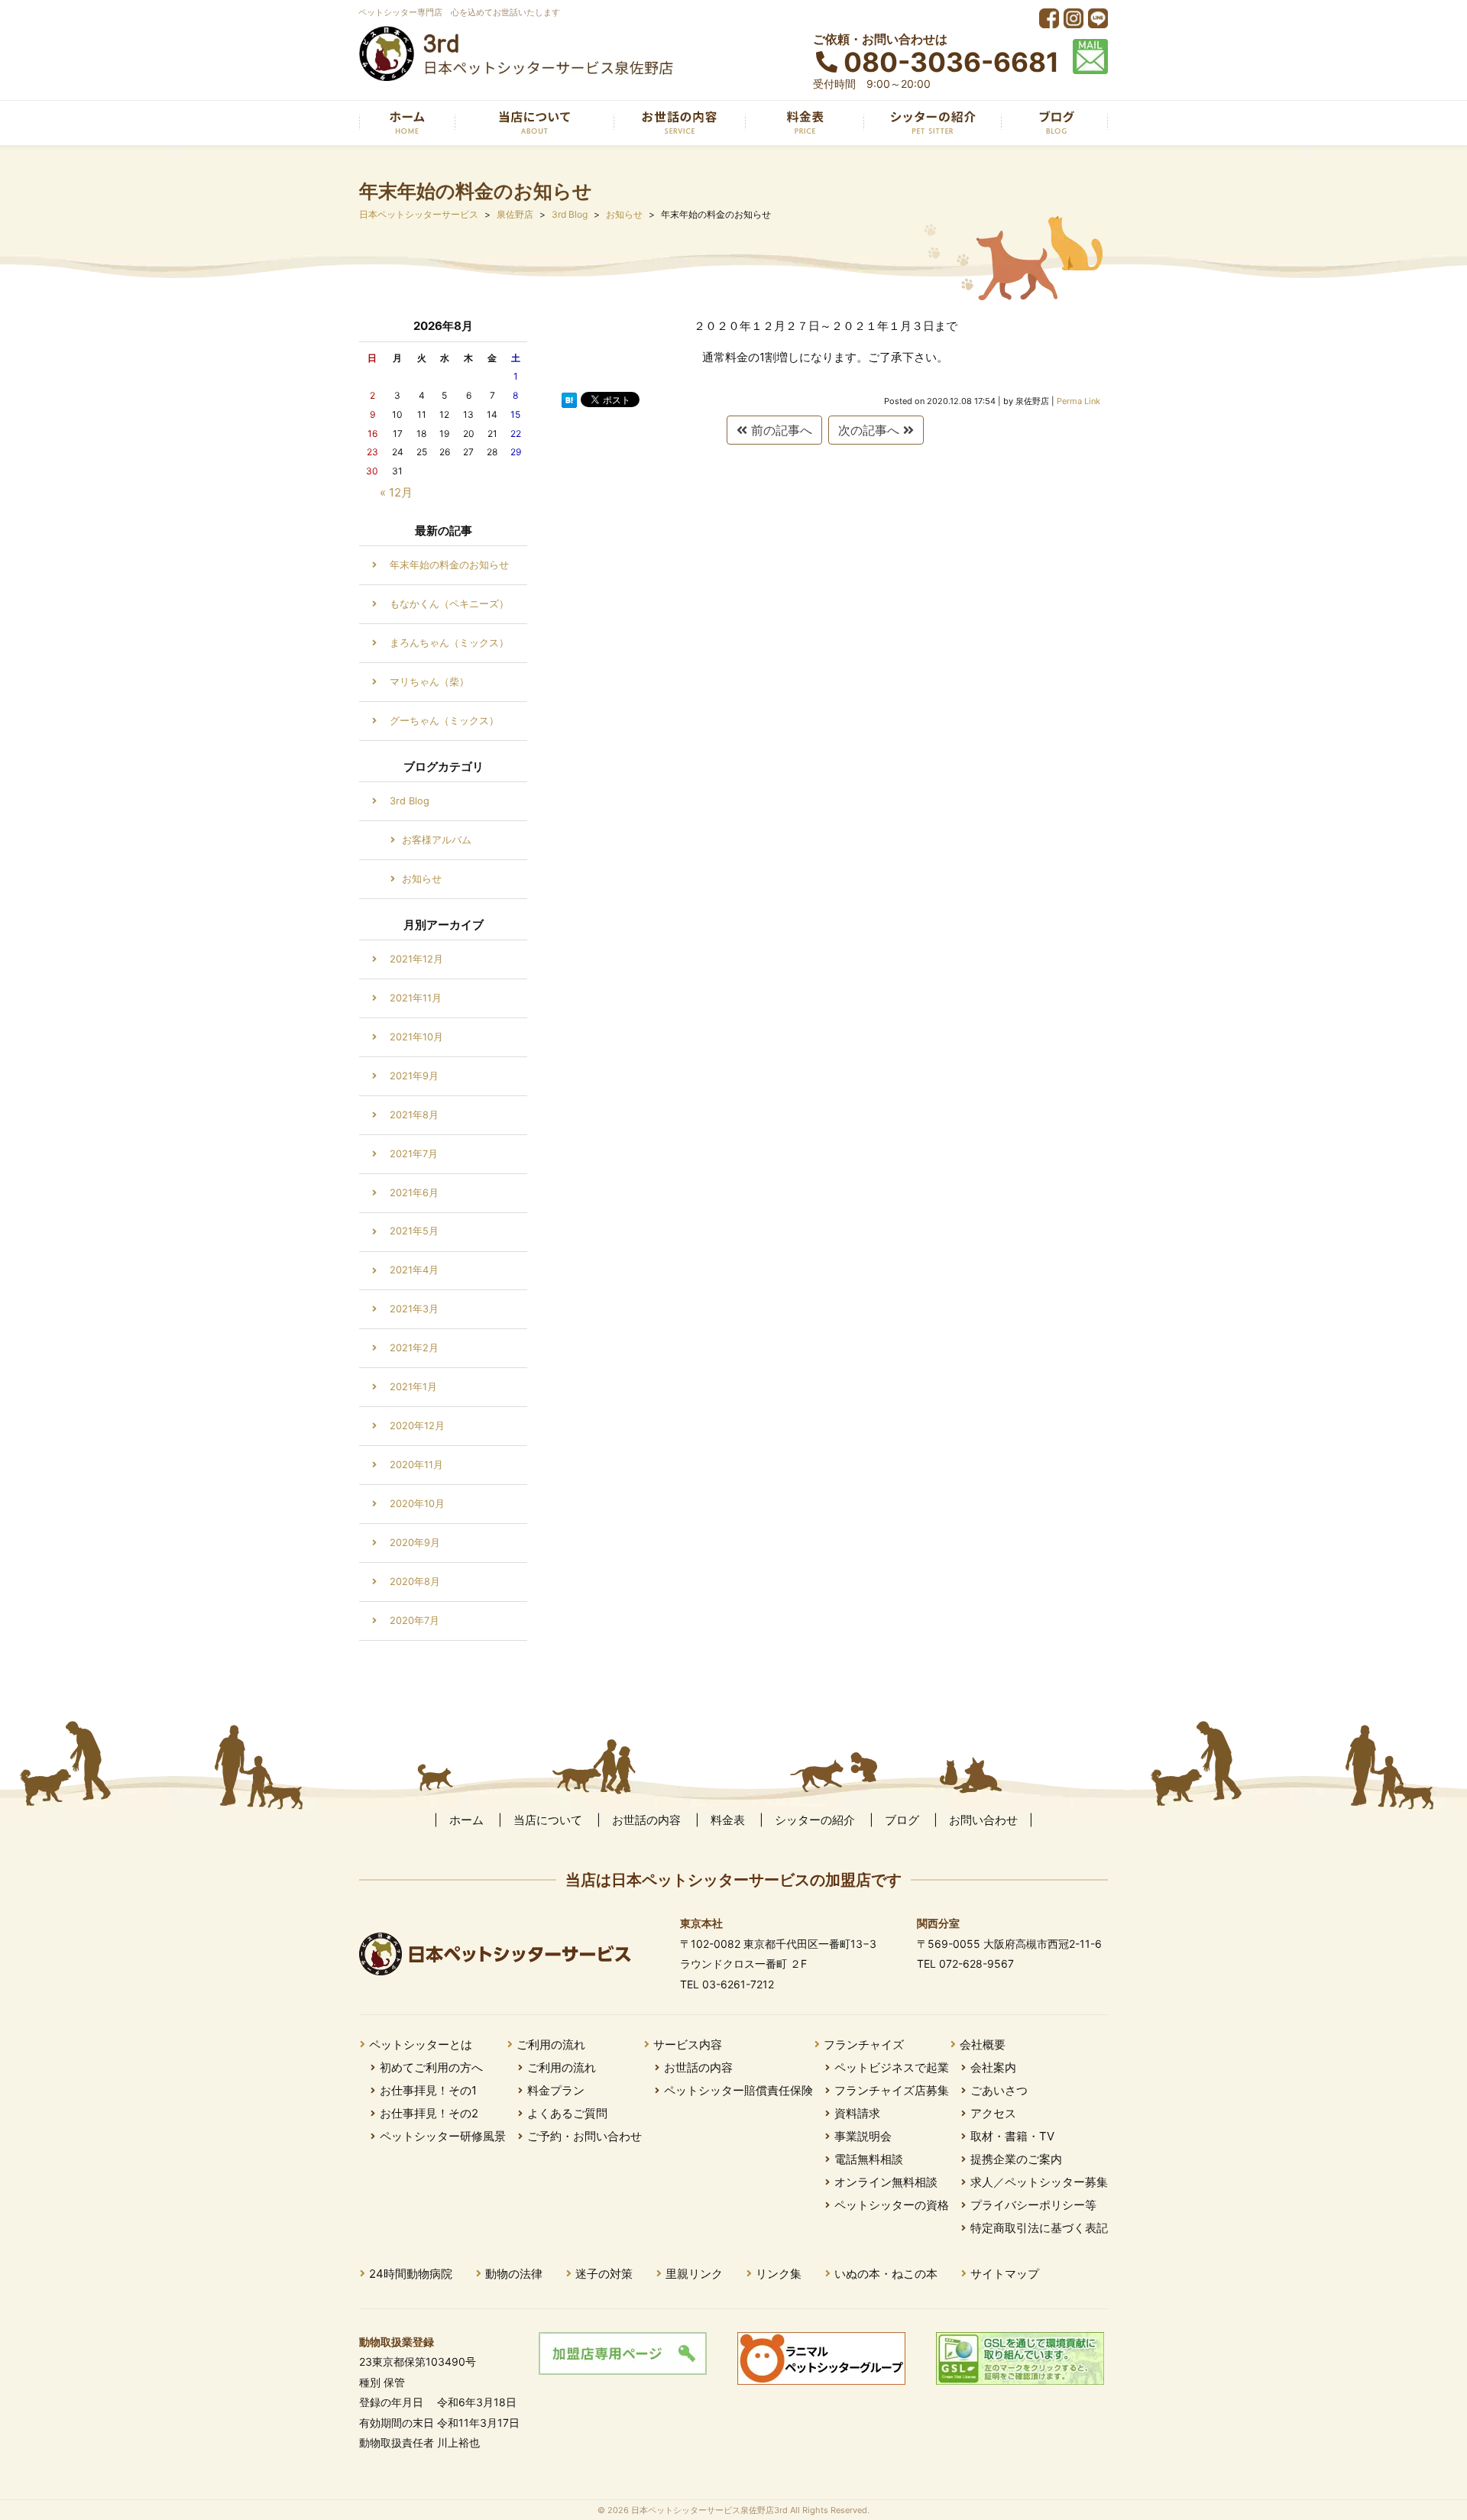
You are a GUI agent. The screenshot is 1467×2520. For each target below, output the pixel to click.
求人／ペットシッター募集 (1039, 2182)
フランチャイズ (864, 2044)
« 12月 (396, 492)
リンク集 (779, 2274)
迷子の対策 (604, 2274)
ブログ (902, 1820)
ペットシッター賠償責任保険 (738, 2090)
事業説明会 (863, 2136)
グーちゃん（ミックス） (444, 721)
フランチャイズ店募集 (892, 2090)
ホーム (466, 1820)
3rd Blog (410, 801)
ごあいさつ (999, 2090)
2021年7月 (414, 1154)
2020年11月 (416, 1465)
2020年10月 (417, 1504)
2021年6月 (414, 1193)
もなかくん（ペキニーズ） (449, 604)
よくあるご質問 (567, 2113)
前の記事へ (780, 430)
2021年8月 (414, 1115)
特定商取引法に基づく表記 (1039, 2228)
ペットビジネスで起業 (892, 2067)
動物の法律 (514, 2274)
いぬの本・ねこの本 (886, 2274)
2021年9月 (414, 1076)
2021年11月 (416, 998)
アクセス (993, 2113)
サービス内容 (688, 2044)
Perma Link (1078, 401)
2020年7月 (415, 1621)
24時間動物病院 (411, 2274)
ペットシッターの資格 (892, 2205)
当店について (548, 1820)
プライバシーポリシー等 (1033, 2205)
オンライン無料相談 (886, 2182)
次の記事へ (871, 430)
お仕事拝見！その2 (429, 2113)
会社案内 (993, 2067)
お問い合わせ (983, 1820)
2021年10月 (416, 1037)
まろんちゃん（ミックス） (449, 643)
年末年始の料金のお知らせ (449, 565)
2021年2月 (414, 1348)
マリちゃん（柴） (429, 682)
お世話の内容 (646, 1820)
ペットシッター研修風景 (443, 2136)
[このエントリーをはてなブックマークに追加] (569, 400)
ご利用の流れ (551, 2044)
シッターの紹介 (815, 1820)
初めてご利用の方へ (431, 2067)
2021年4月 (414, 1270)
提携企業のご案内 (1016, 2159)
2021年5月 (414, 1231)
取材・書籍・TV (1012, 2136)
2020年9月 (415, 1543)
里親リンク (694, 2274)
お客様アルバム (437, 840)
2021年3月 (414, 1309)
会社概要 (983, 2044)
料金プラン (556, 2090)
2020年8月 (415, 1582)
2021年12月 (416, 959)
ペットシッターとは (421, 2044)
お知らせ (422, 879)
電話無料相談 (869, 2159)
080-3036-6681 (951, 62)
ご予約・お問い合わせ (585, 2136)
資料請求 (857, 2113)
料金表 (728, 1820)
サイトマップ (1005, 2274)
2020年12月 (417, 1426)
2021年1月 (413, 1387)
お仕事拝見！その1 (428, 2090)
